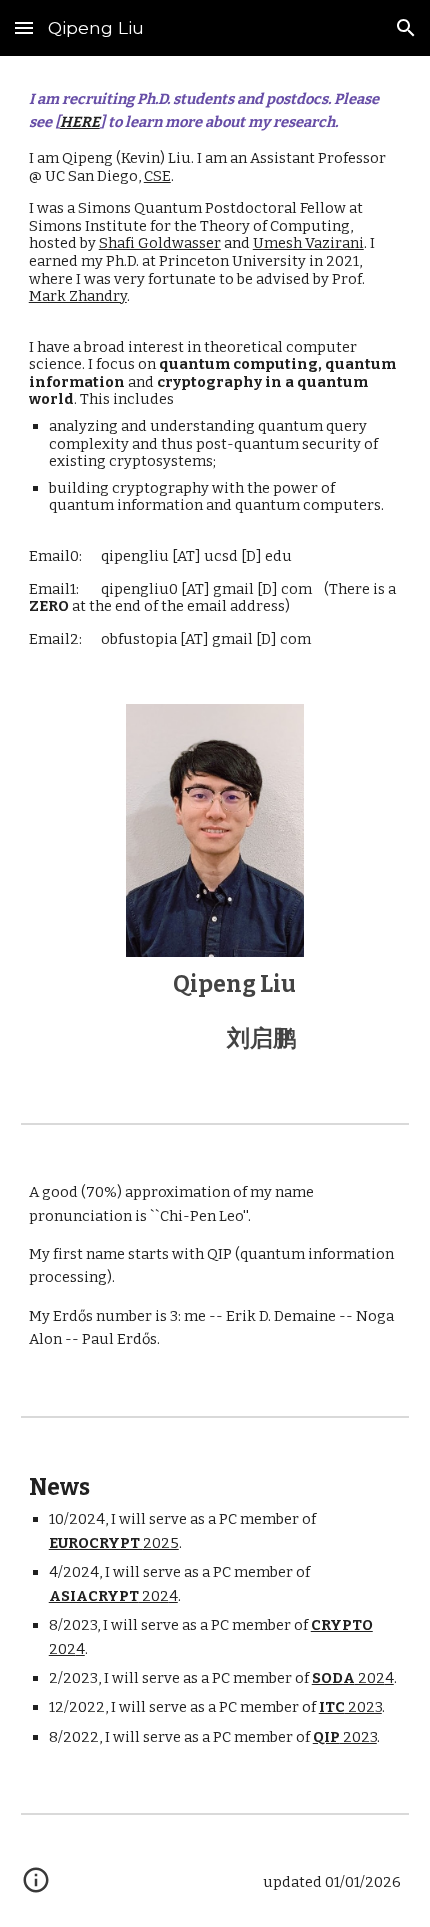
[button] (24, 27)
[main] (215, 368)
